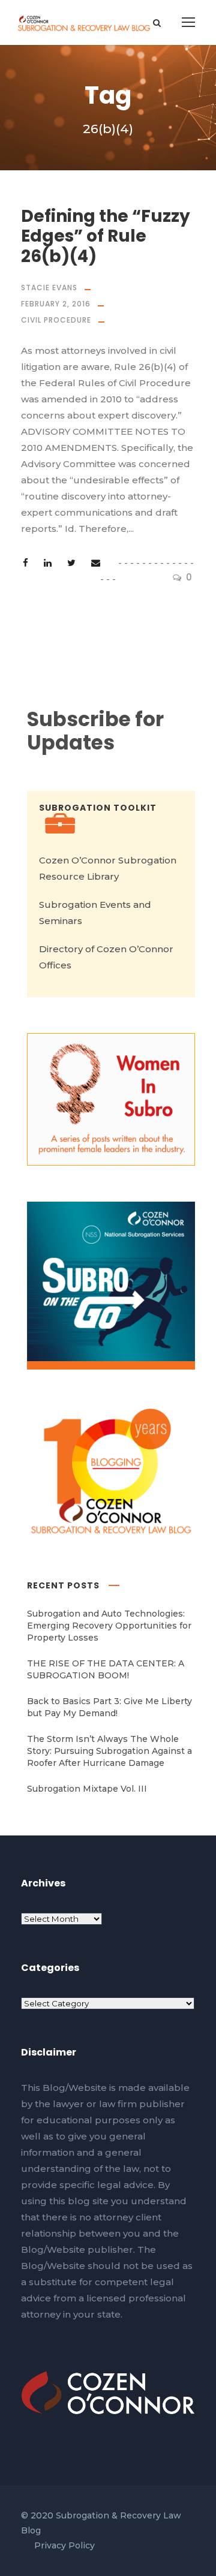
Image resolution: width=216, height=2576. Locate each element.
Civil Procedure (56, 320)
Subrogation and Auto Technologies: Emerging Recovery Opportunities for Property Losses (109, 1626)
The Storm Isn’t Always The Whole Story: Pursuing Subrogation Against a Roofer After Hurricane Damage (109, 1751)
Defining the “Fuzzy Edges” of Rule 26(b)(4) (106, 236)
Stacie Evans (49, 288)
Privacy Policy (64, 2545)
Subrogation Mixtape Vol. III (87, 1789)
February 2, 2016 (56, 304)
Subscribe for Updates (95, 731)
